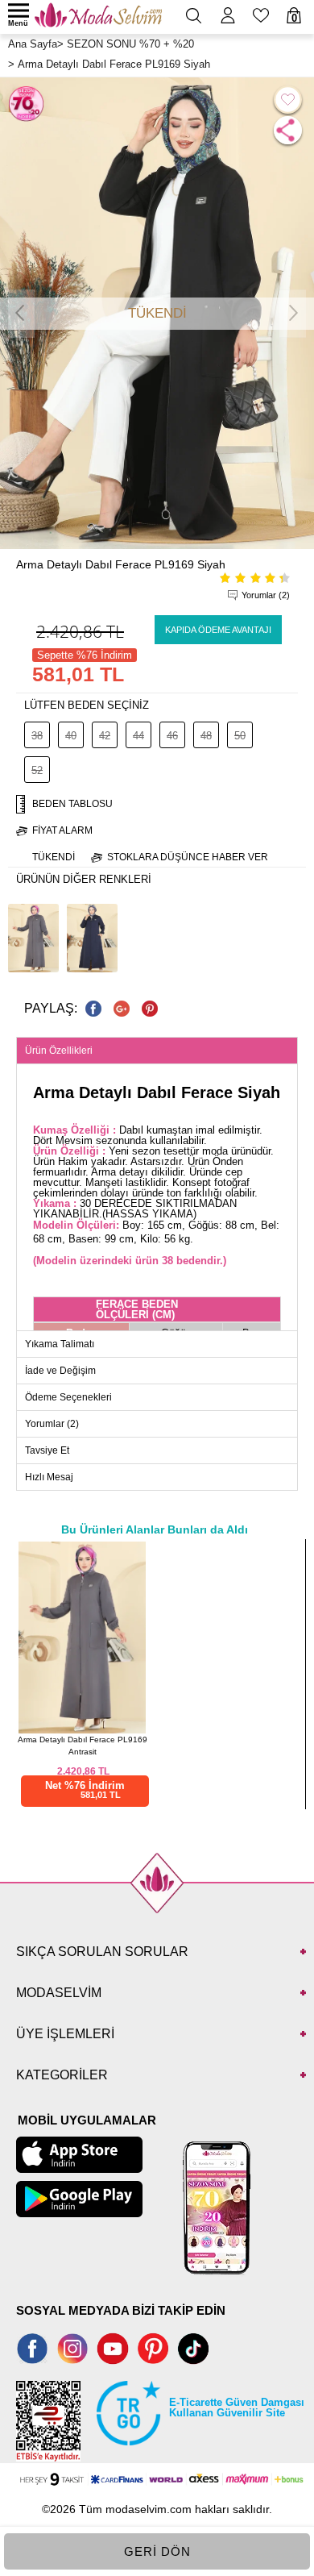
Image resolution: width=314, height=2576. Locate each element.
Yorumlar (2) (266, 595)
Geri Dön (157, 2551)
